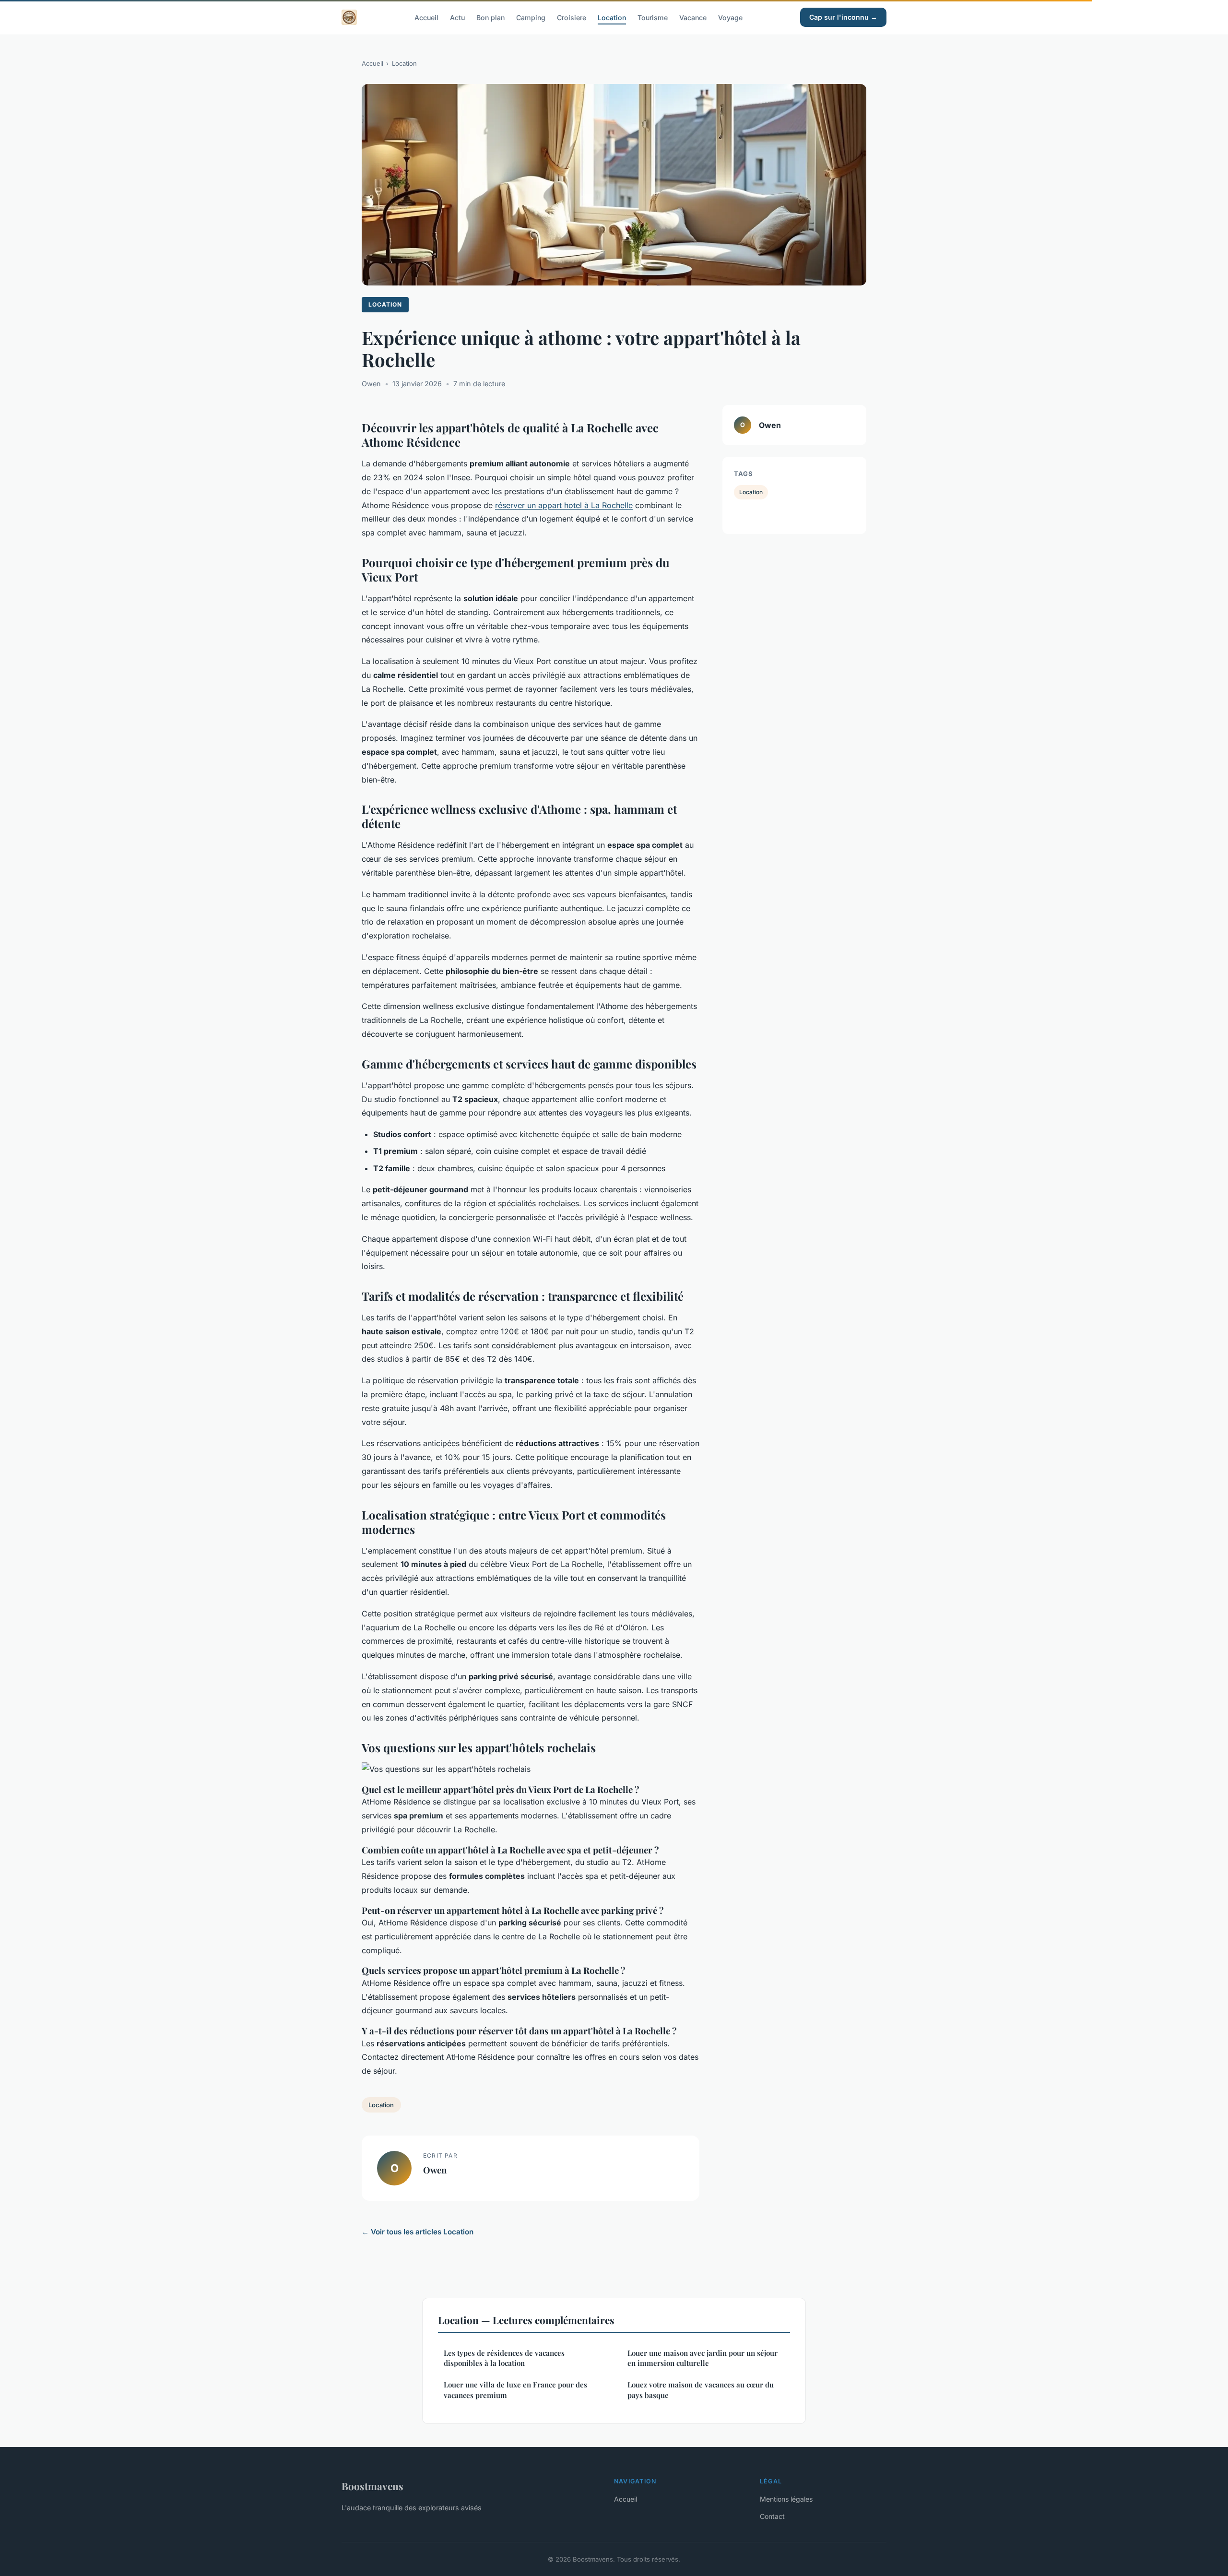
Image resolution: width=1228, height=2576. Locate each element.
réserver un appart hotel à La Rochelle (564, 505)
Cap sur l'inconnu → (843, 17)
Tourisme (653, 17)
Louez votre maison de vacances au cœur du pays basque (701, 2390)
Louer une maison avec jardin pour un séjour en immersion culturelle (703, 2358)
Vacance (693, 17)
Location (612, 17)
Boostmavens (372, 2486)
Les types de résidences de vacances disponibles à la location (504, 2358)
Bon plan (490, 17)
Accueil (426, 17)
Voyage (730, 17)
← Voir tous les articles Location (418, 2232)
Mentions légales (786, 2499)
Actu (457, 17)
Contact (772, 2516)
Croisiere (572, 17)
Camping (531, 17)
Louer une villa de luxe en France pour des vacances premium (515, 2390)
